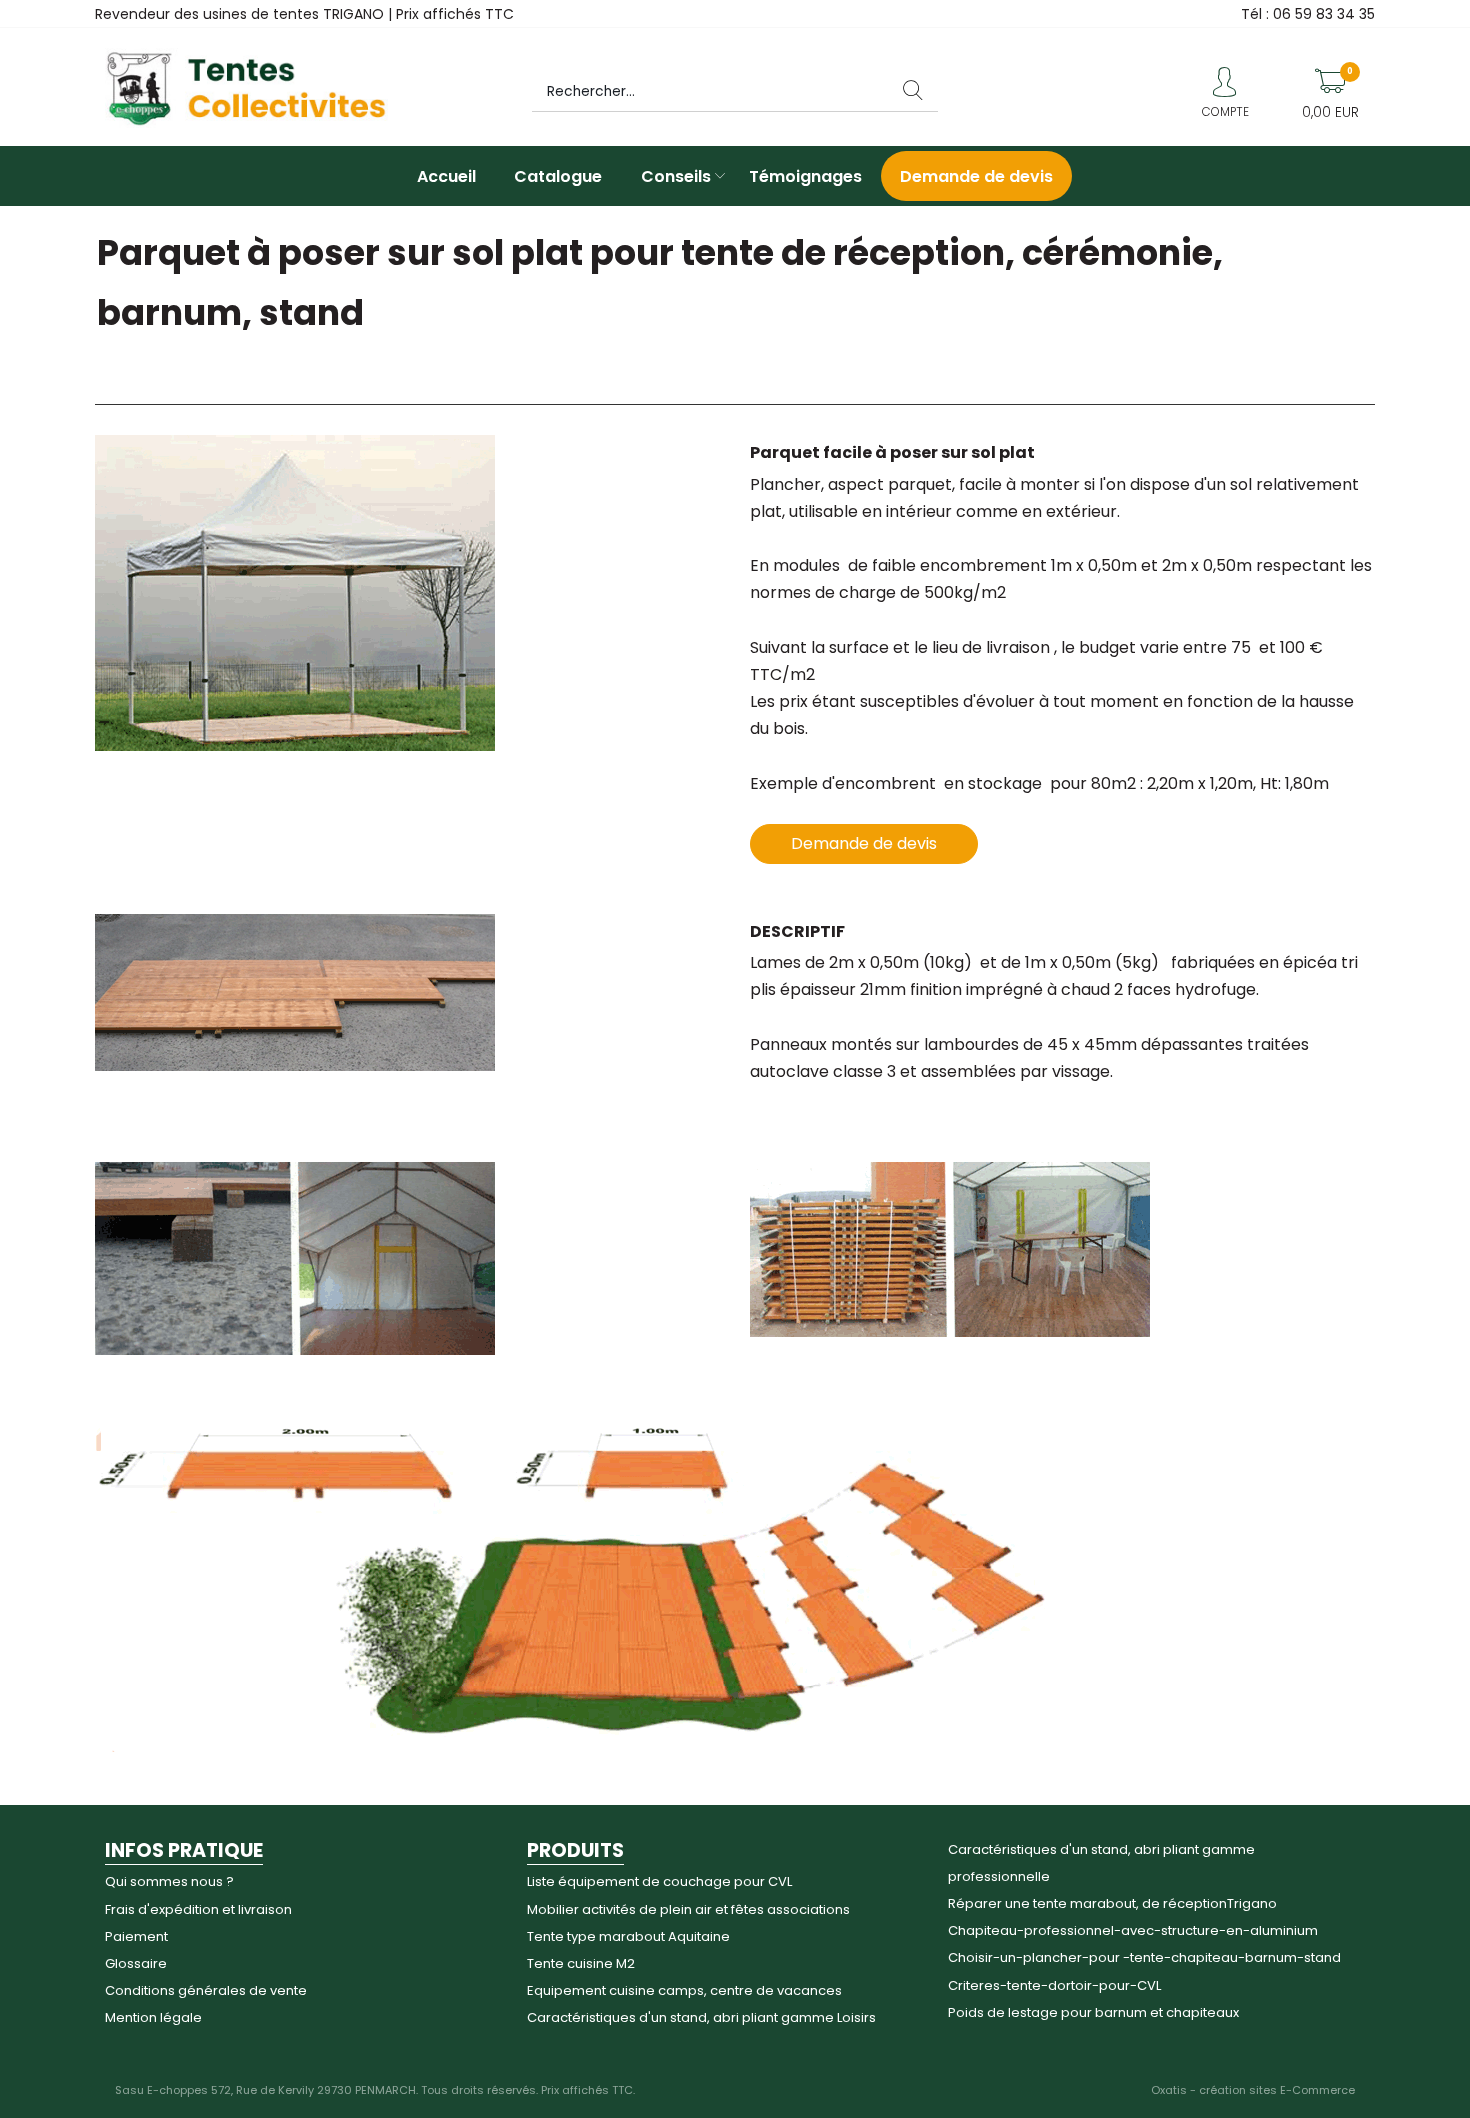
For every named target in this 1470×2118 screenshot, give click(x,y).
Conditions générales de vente (206, 1990)
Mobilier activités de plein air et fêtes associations (688, 1909)
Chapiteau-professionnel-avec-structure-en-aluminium (1133, 1930)
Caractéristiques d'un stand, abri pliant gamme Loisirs (701, 2017)
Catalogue (558, 176)
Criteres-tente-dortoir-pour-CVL (1054, 1985)
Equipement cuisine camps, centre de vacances (684, 1990)
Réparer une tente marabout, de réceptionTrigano (1112, 1903)
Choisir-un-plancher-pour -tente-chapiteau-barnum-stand (1144, 1957)
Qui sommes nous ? (169, 1881)
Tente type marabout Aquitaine (628, 1936)
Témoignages (805, 176)
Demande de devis (976, 176)
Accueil (446, 176)
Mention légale (153, 2017)
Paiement (136, 1936)
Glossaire (136, 1963)
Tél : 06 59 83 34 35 (1308, 14)
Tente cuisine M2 (581, 1963)
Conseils (676, 176)
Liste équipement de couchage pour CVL (659, 1881)
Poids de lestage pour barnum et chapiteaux (1093, 2012)
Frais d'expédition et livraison (198, 1909)
